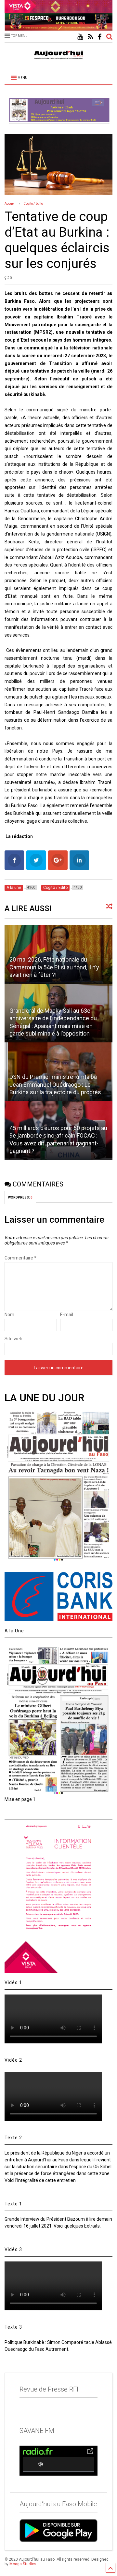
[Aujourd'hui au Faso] (58, 54)
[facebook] (100, 37)
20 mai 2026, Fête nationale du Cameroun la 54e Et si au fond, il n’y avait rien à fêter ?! (54, 967)
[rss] (90, 37)
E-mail (67, 1315)
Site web (13, 1339)
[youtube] (80, 37)
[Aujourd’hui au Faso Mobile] (58, 2531)
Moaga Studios (23, 2564)
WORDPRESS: (20, 1197)
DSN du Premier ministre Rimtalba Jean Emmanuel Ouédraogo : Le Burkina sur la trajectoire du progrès (55, 1084)
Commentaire (20, 1258)
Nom (9, 1315)
